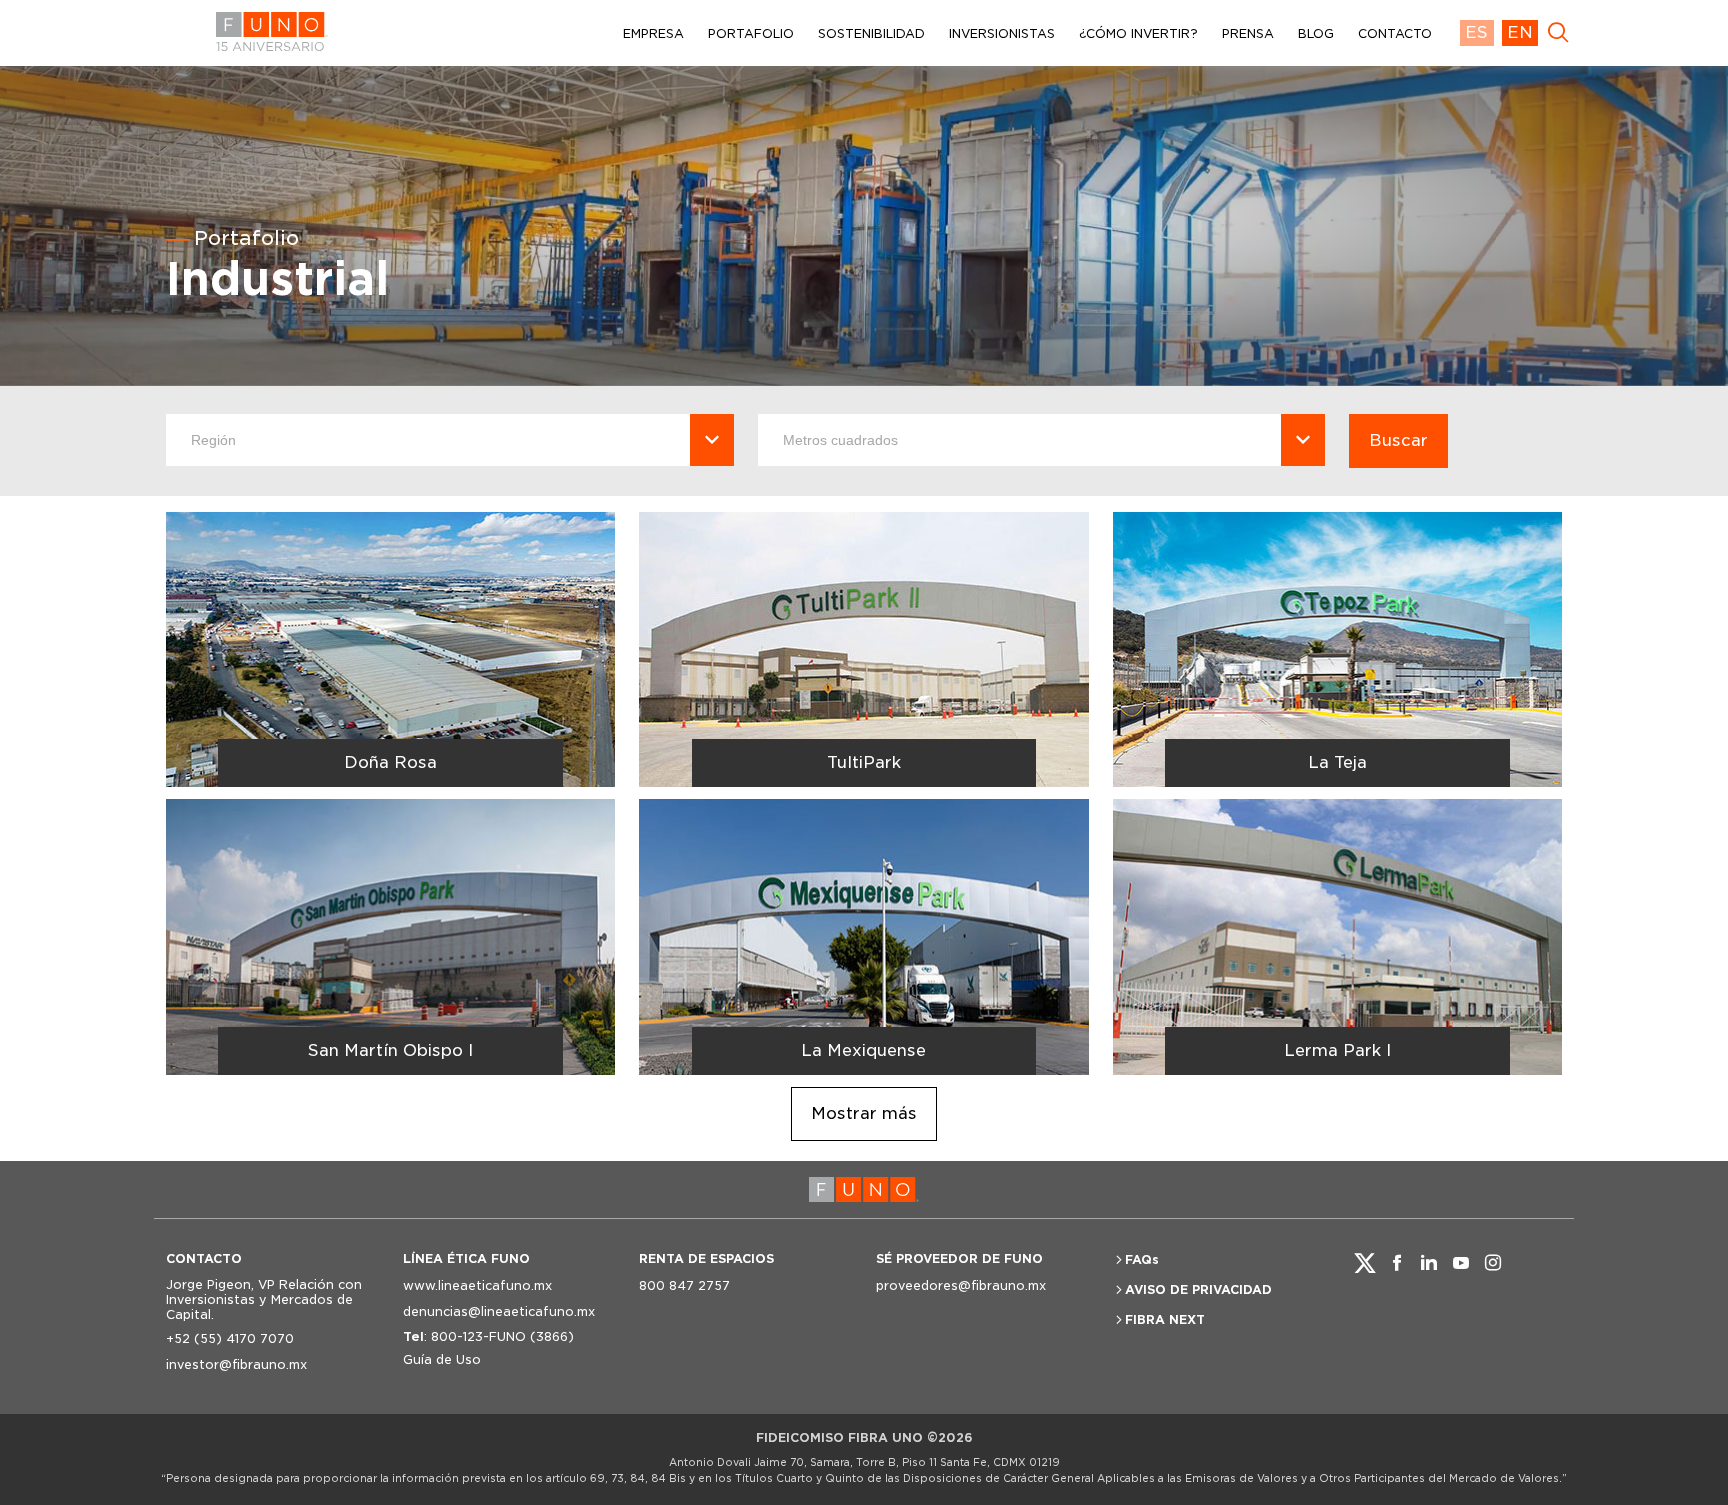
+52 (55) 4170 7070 (230, 1338)
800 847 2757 (684, 1285)
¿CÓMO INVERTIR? (1138, 33)
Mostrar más (864, 1113)
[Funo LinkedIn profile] (1429, 1263)
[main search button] (1558, 33)
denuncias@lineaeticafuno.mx (499, 1311)
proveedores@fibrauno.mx (961, 1285)
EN (1520, 32)
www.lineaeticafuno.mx (477, 1285)
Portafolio (246, 238)
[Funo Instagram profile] (1493, 1263)
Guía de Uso (442, 1359)
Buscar (1398, 440)
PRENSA (1248, 33)
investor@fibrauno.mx (236, 1364)
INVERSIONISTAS (1002, 33)
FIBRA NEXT (1165, 1319)
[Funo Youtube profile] (1461, 1263)
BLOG (1316, 33)
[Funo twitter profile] (1365, 1263)
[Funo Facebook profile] (1397, 1263)
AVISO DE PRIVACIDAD (1198, 1289)
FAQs (1142, 1259)
